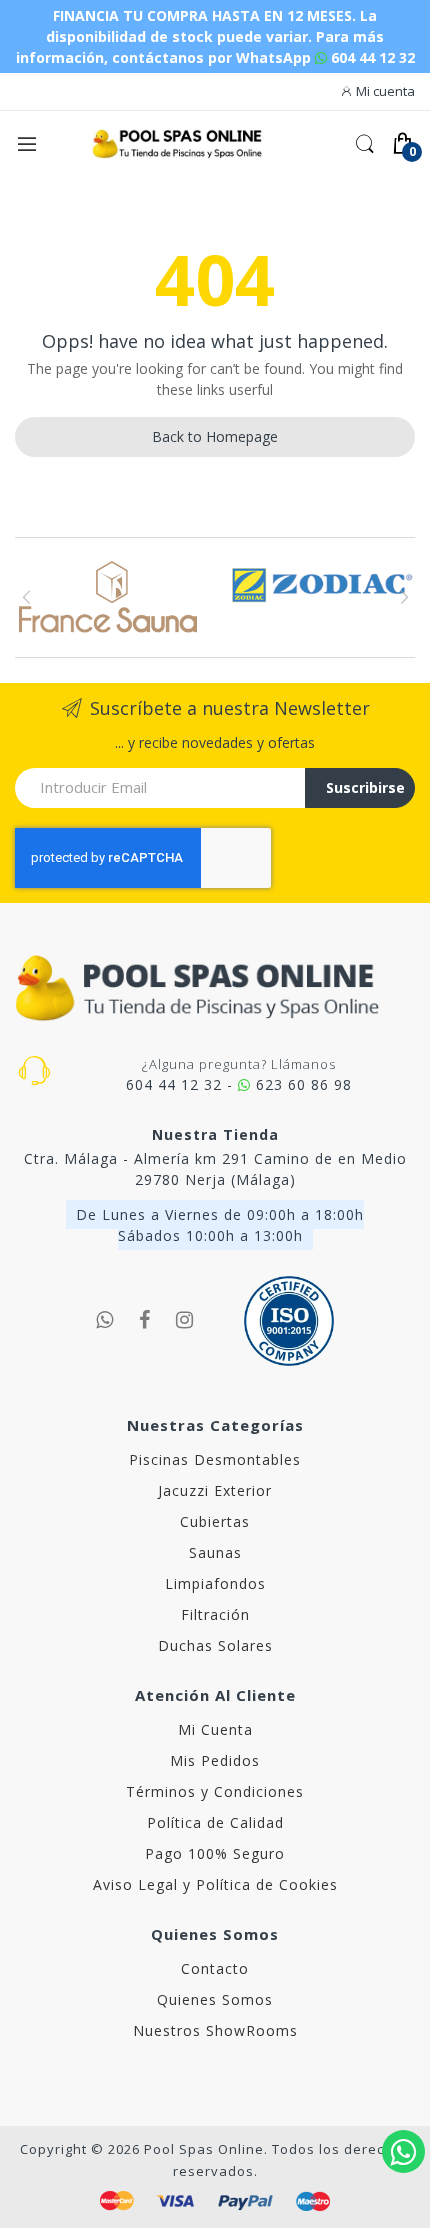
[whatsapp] (105, 1320)
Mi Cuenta (215, 1729)
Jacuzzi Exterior (215, 1490)
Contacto (215, 1968)
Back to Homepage (215, 436)
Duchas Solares (215, 1645)
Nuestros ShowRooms (215, 2030)
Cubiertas (215, 1521)
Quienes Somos (215, 1999)
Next (403, 597)
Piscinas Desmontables (215, 1459)
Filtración (215, 1614)
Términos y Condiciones (215, 1791)
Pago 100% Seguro (215, 1853)
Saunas (215, 1552)
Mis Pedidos (215, 1760)
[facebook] (145, 1320)
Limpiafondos (215, 1583)
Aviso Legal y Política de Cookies (215, 1884)
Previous (26, 597)
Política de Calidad (215, 1822)
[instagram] (185, 1320)
